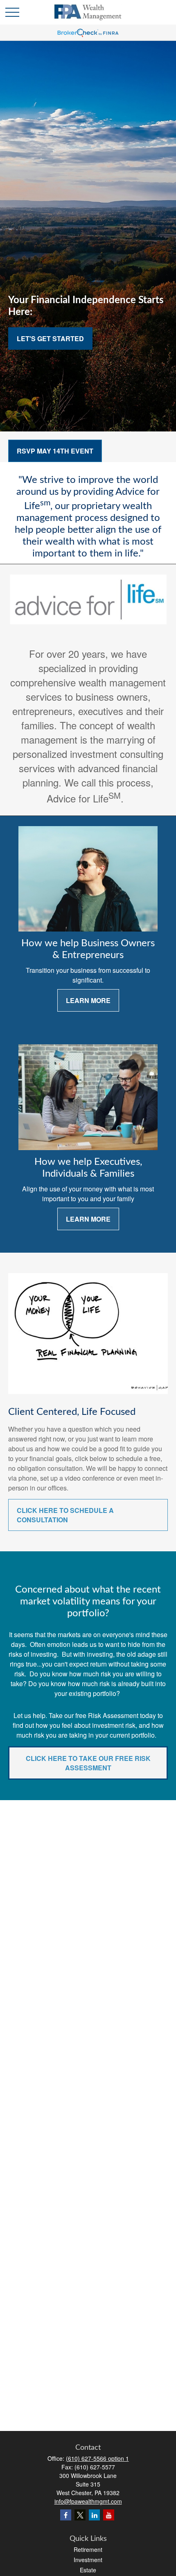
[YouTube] (109, 2515)
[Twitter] (80, 2515)
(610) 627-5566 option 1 (97, 2458)
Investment (88, 2560)
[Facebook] (66, 2515)
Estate (88, 2570)
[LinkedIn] (94, 2515)
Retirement (88, 2549)
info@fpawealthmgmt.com (88, 2501)
